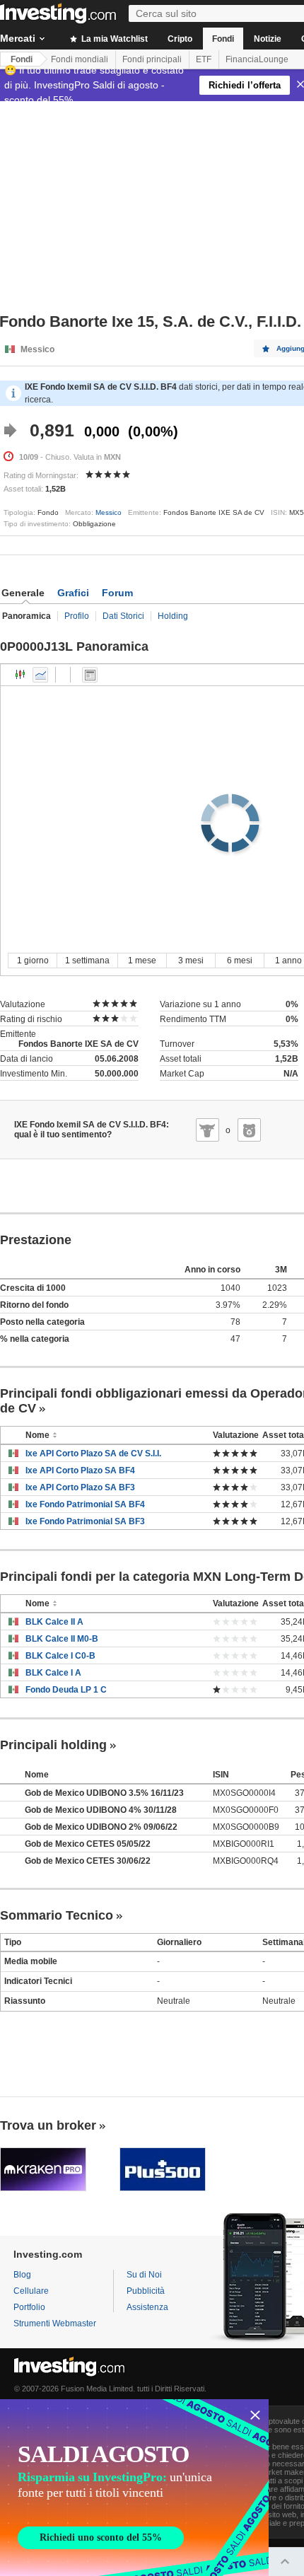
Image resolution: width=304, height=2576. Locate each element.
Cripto (180, 39)
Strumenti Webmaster (55, 2323)
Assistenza (147, 2307)
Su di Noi (144, 2275)
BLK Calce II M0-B (62, 1639)
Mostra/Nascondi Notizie (90, 675)
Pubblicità (146, 2291)
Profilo (77, 616)
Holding (173, 616)
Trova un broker (48, 2125)
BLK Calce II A (54, 1622)
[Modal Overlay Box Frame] (134, 2488)
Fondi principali (152, 59)
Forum (117, 593)
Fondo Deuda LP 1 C (66, 1690)
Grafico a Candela (21, 675)
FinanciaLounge (257, 59)
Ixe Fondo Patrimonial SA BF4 (85, 1504)
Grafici (73, 593)
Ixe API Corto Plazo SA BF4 (80, 1470)
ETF (204, 59)
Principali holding (53, 1745)
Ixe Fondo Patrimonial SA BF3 (85, 1521)
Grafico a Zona (40, 675)
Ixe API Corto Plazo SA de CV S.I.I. (93, 1454)
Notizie (268, 39)
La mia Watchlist (113, 39)
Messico (109, 512)
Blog (22, 2275)
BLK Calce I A (53, 1673)
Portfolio (29, 2307)
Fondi (223, 39)
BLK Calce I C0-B (60, 1656)
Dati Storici (123, 616)
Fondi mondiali (80, 59)
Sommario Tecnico (57, 1915)
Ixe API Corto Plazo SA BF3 (80, 1487)
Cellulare (31, 2291)
